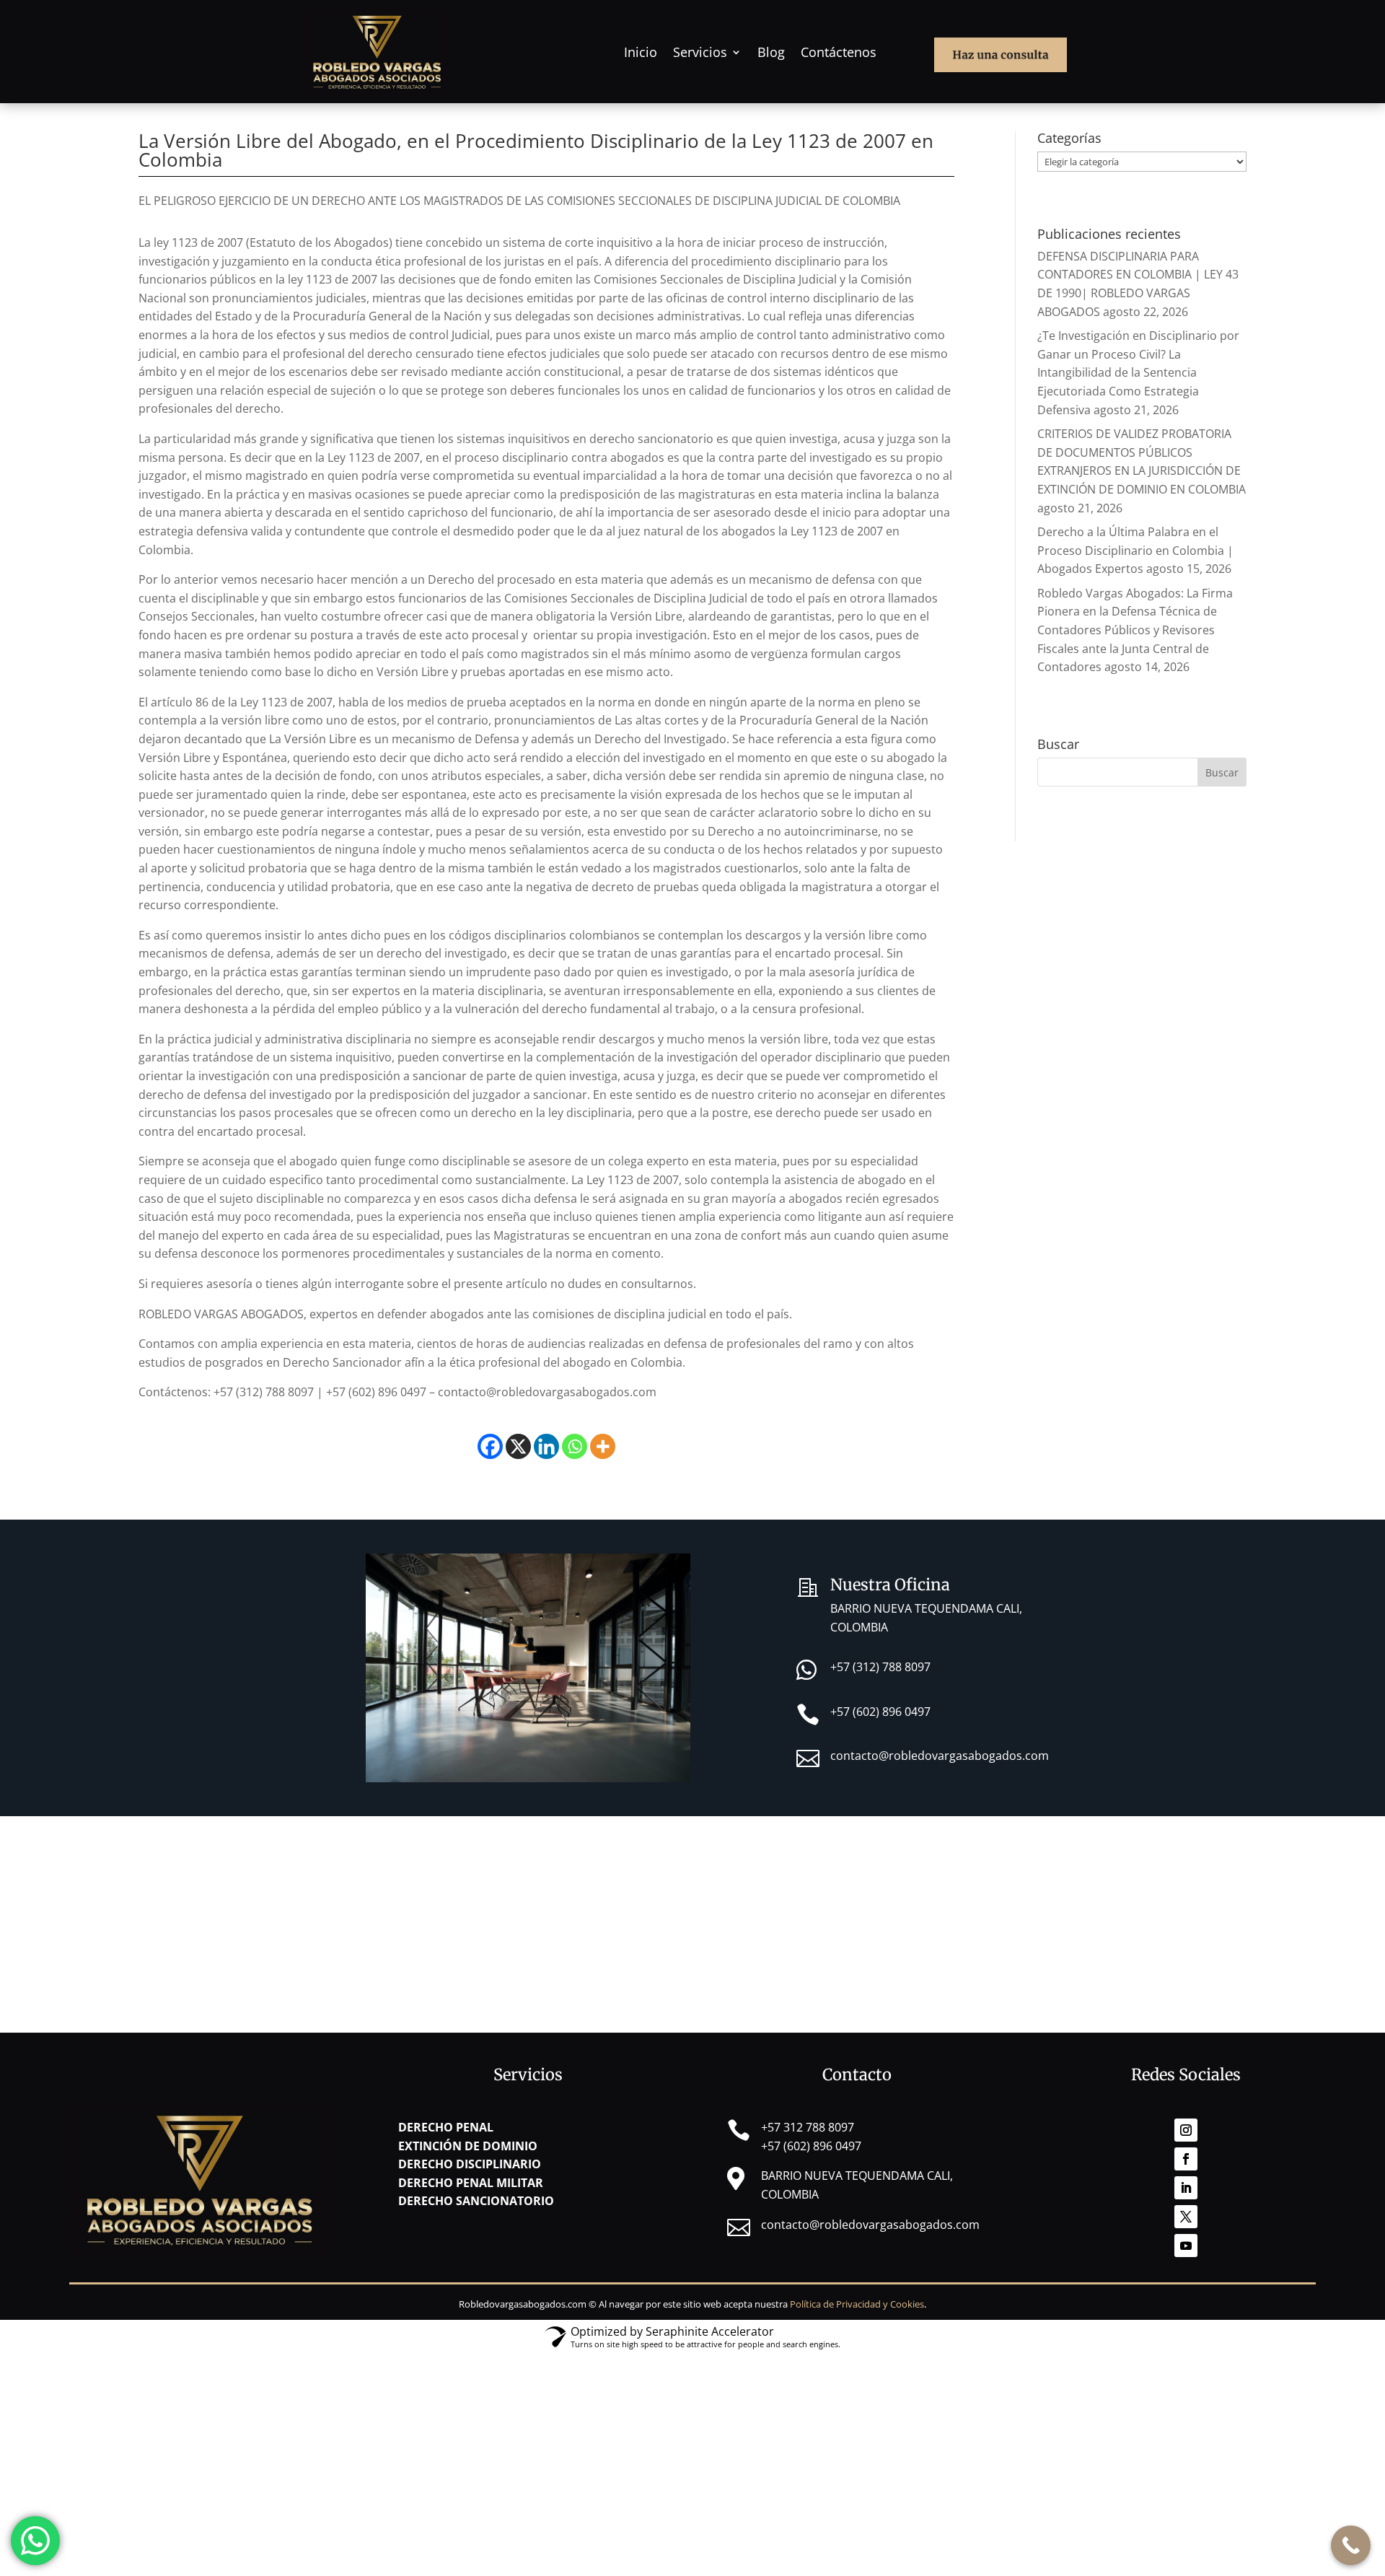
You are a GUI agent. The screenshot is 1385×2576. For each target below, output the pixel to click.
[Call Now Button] (1351, 2545)
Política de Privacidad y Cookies (857, 2304)
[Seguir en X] (1186, 2217)
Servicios (700, 52)
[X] (518, 1446)
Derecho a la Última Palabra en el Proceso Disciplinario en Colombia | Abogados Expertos (1135, 550)
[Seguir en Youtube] (1186, 2246)
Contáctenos (839, 52)
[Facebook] (490, 1446)
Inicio (641, 52)
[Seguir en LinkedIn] (1186, 2188)
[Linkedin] (546, 1446)
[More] (603, 1446)
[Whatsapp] (575, 1446)
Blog (771, 52)
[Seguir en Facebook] (1186, 2159)
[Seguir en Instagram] (1186, 2130)
